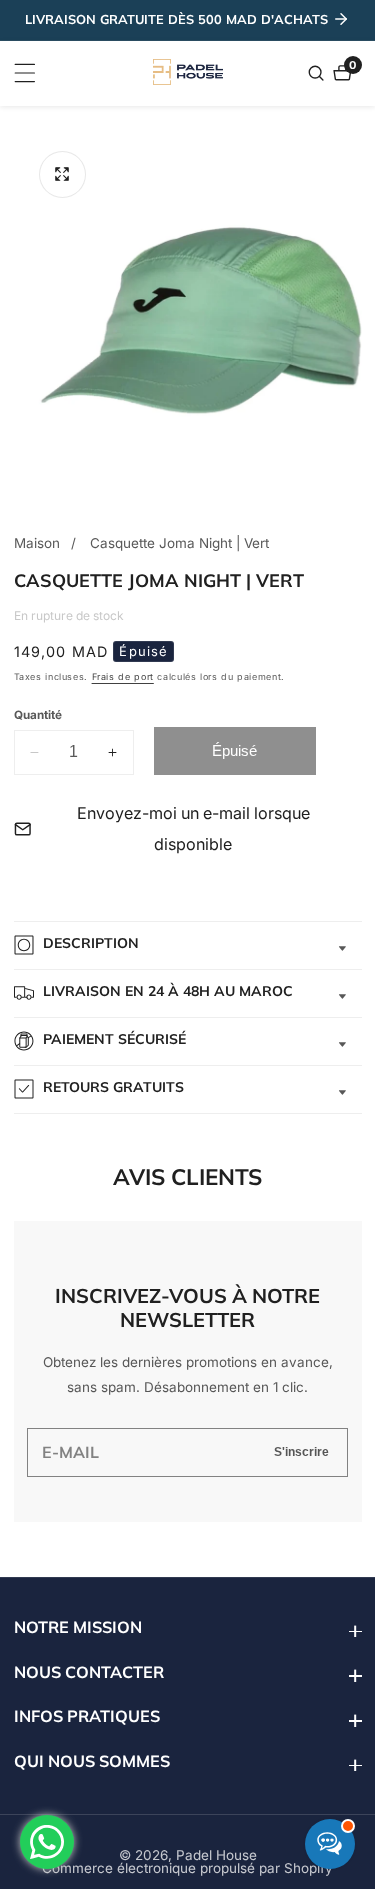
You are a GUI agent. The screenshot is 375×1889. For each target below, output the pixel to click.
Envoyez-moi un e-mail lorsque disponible (193, 828)
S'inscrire (301, 1451)
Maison (37, 543)
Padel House (216, 1856)
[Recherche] (318, 73)
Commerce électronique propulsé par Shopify (187, 1869)
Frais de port (123, 676)
